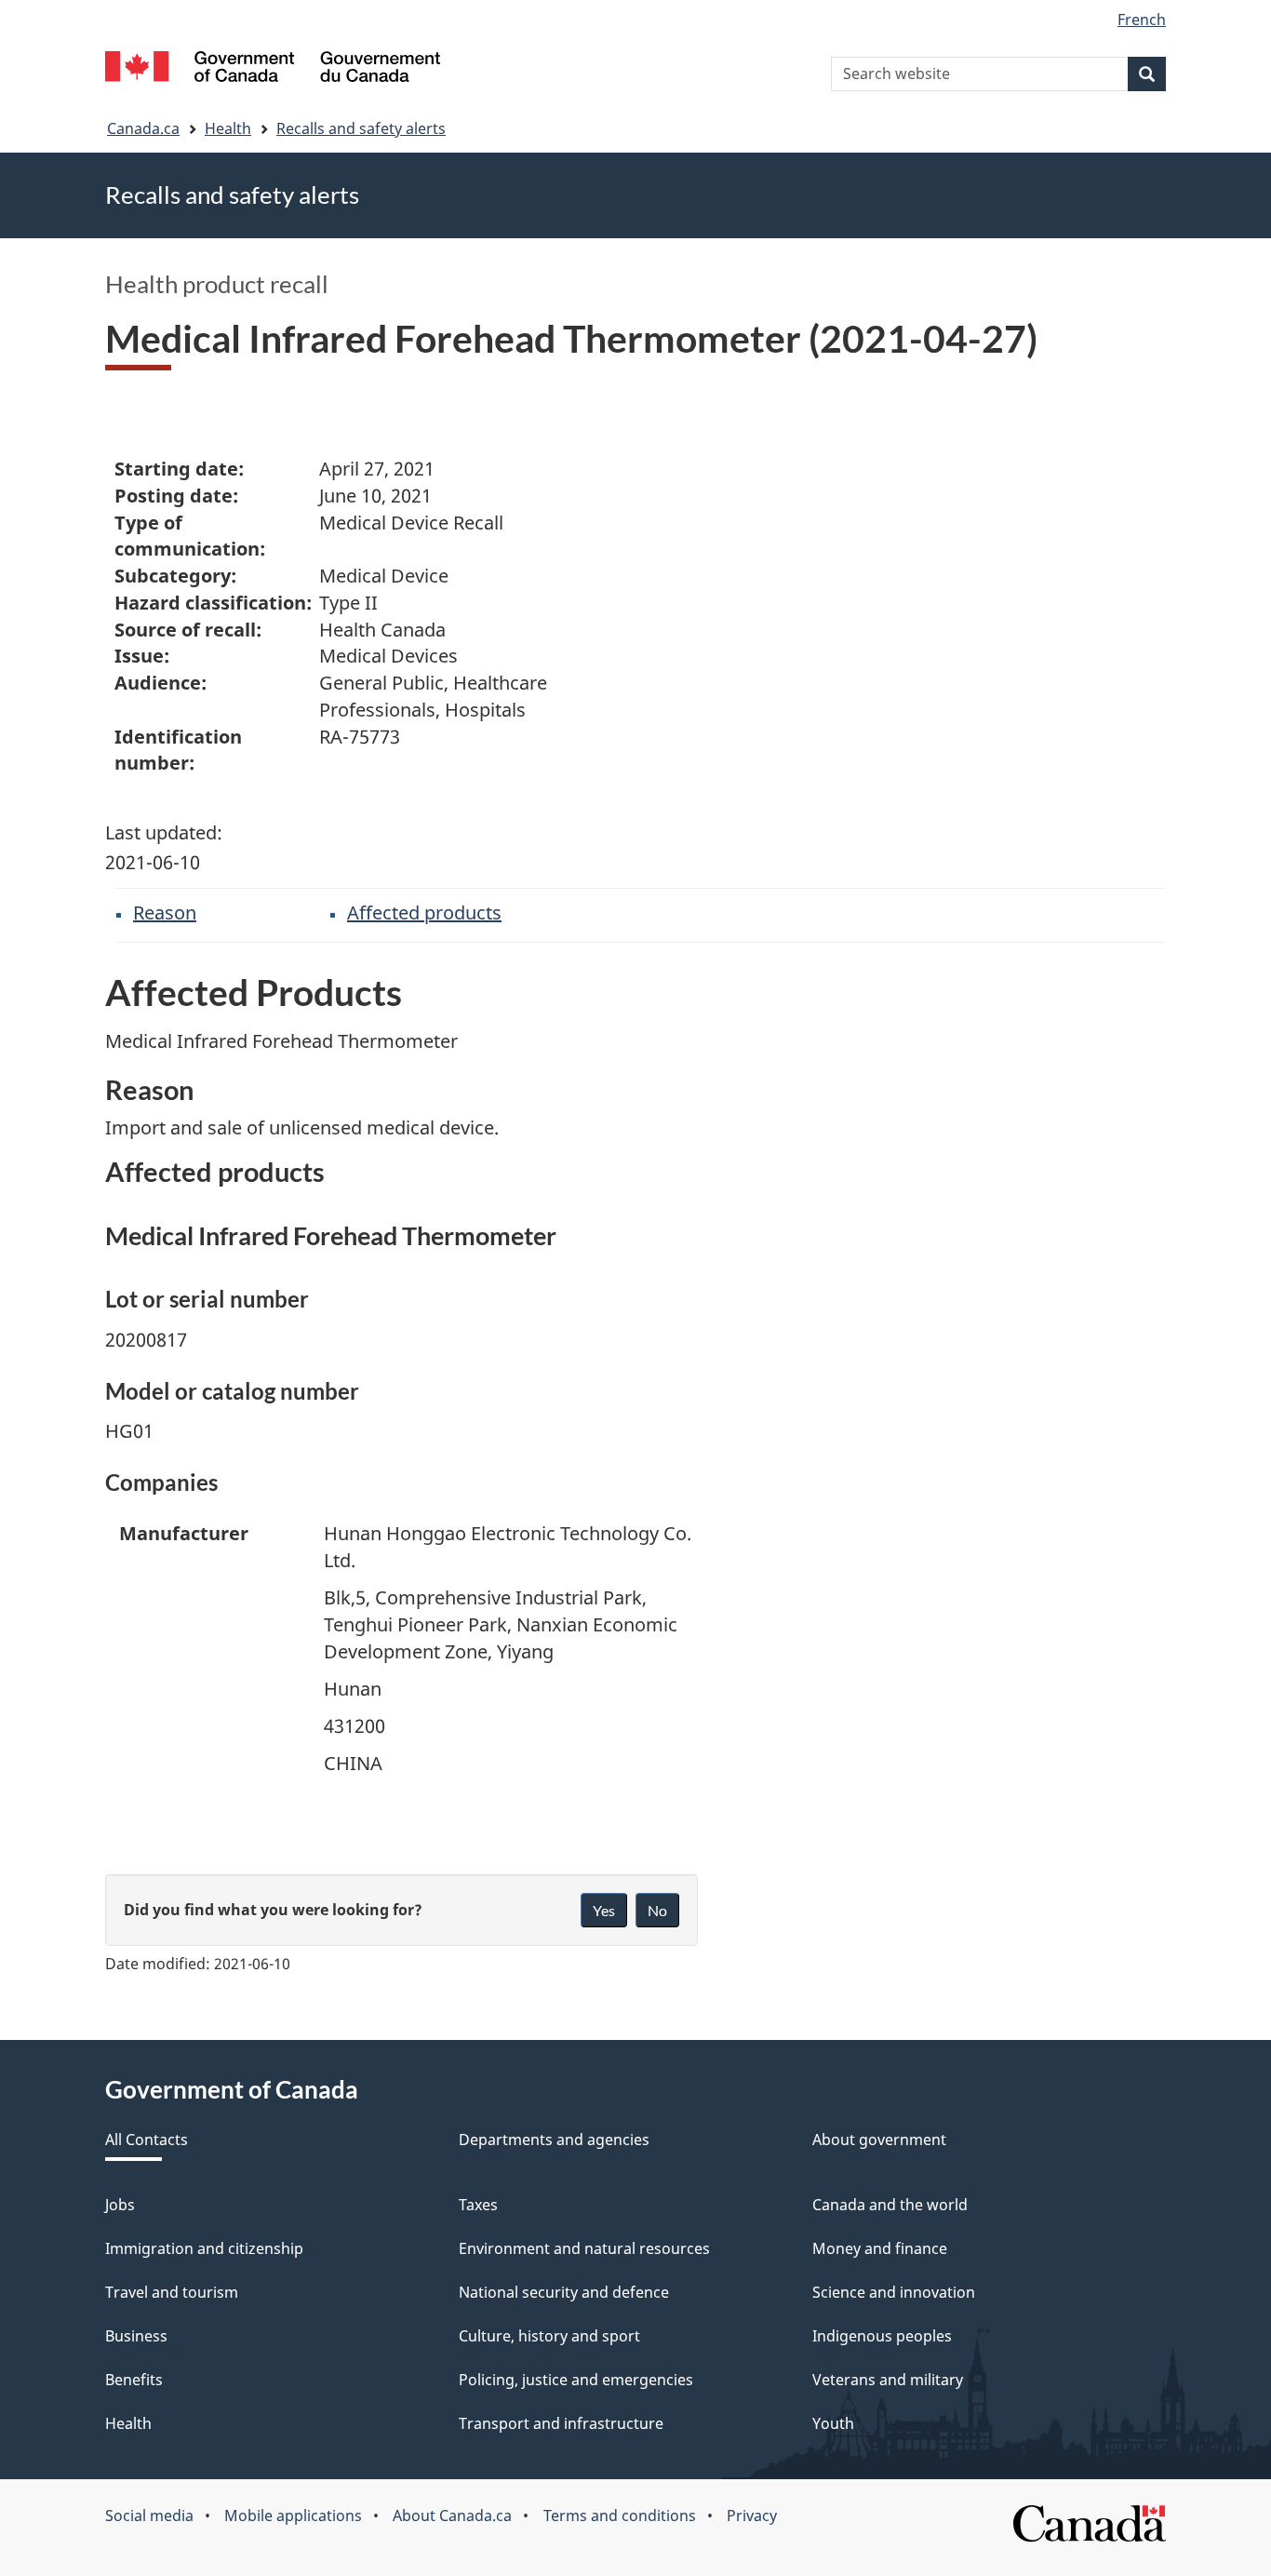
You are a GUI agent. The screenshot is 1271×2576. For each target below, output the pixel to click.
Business (136, 2336)
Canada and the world (890, 2205)
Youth (833, 2423)
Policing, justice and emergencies (576, 2380)
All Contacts (147, 2140)
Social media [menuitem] (149, 2516)
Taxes (478, 2205)
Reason (165, 912)
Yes (604, 1910)
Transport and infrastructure (561, 2423)
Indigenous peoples (882, 2336)
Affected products (424, 912)
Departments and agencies (554, 2140)
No (657, 1910)
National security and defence (564, 2292)
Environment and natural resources (584, 2248)
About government (879, 2140)
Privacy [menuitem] (752, 2516)
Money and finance (880, 2248)
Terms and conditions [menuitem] (620, 2516)
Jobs (120, 2205)
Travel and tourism (172, 2292)
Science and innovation (894, 2292)
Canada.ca (143, 128)
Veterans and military (888, 2380)
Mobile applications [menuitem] (293, 2516)
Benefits (134, 2380)
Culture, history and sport (549, 2336)
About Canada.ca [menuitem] (452, 2516)
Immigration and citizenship (204, 2248)
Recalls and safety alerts (361, 128)
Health (228, 128)
